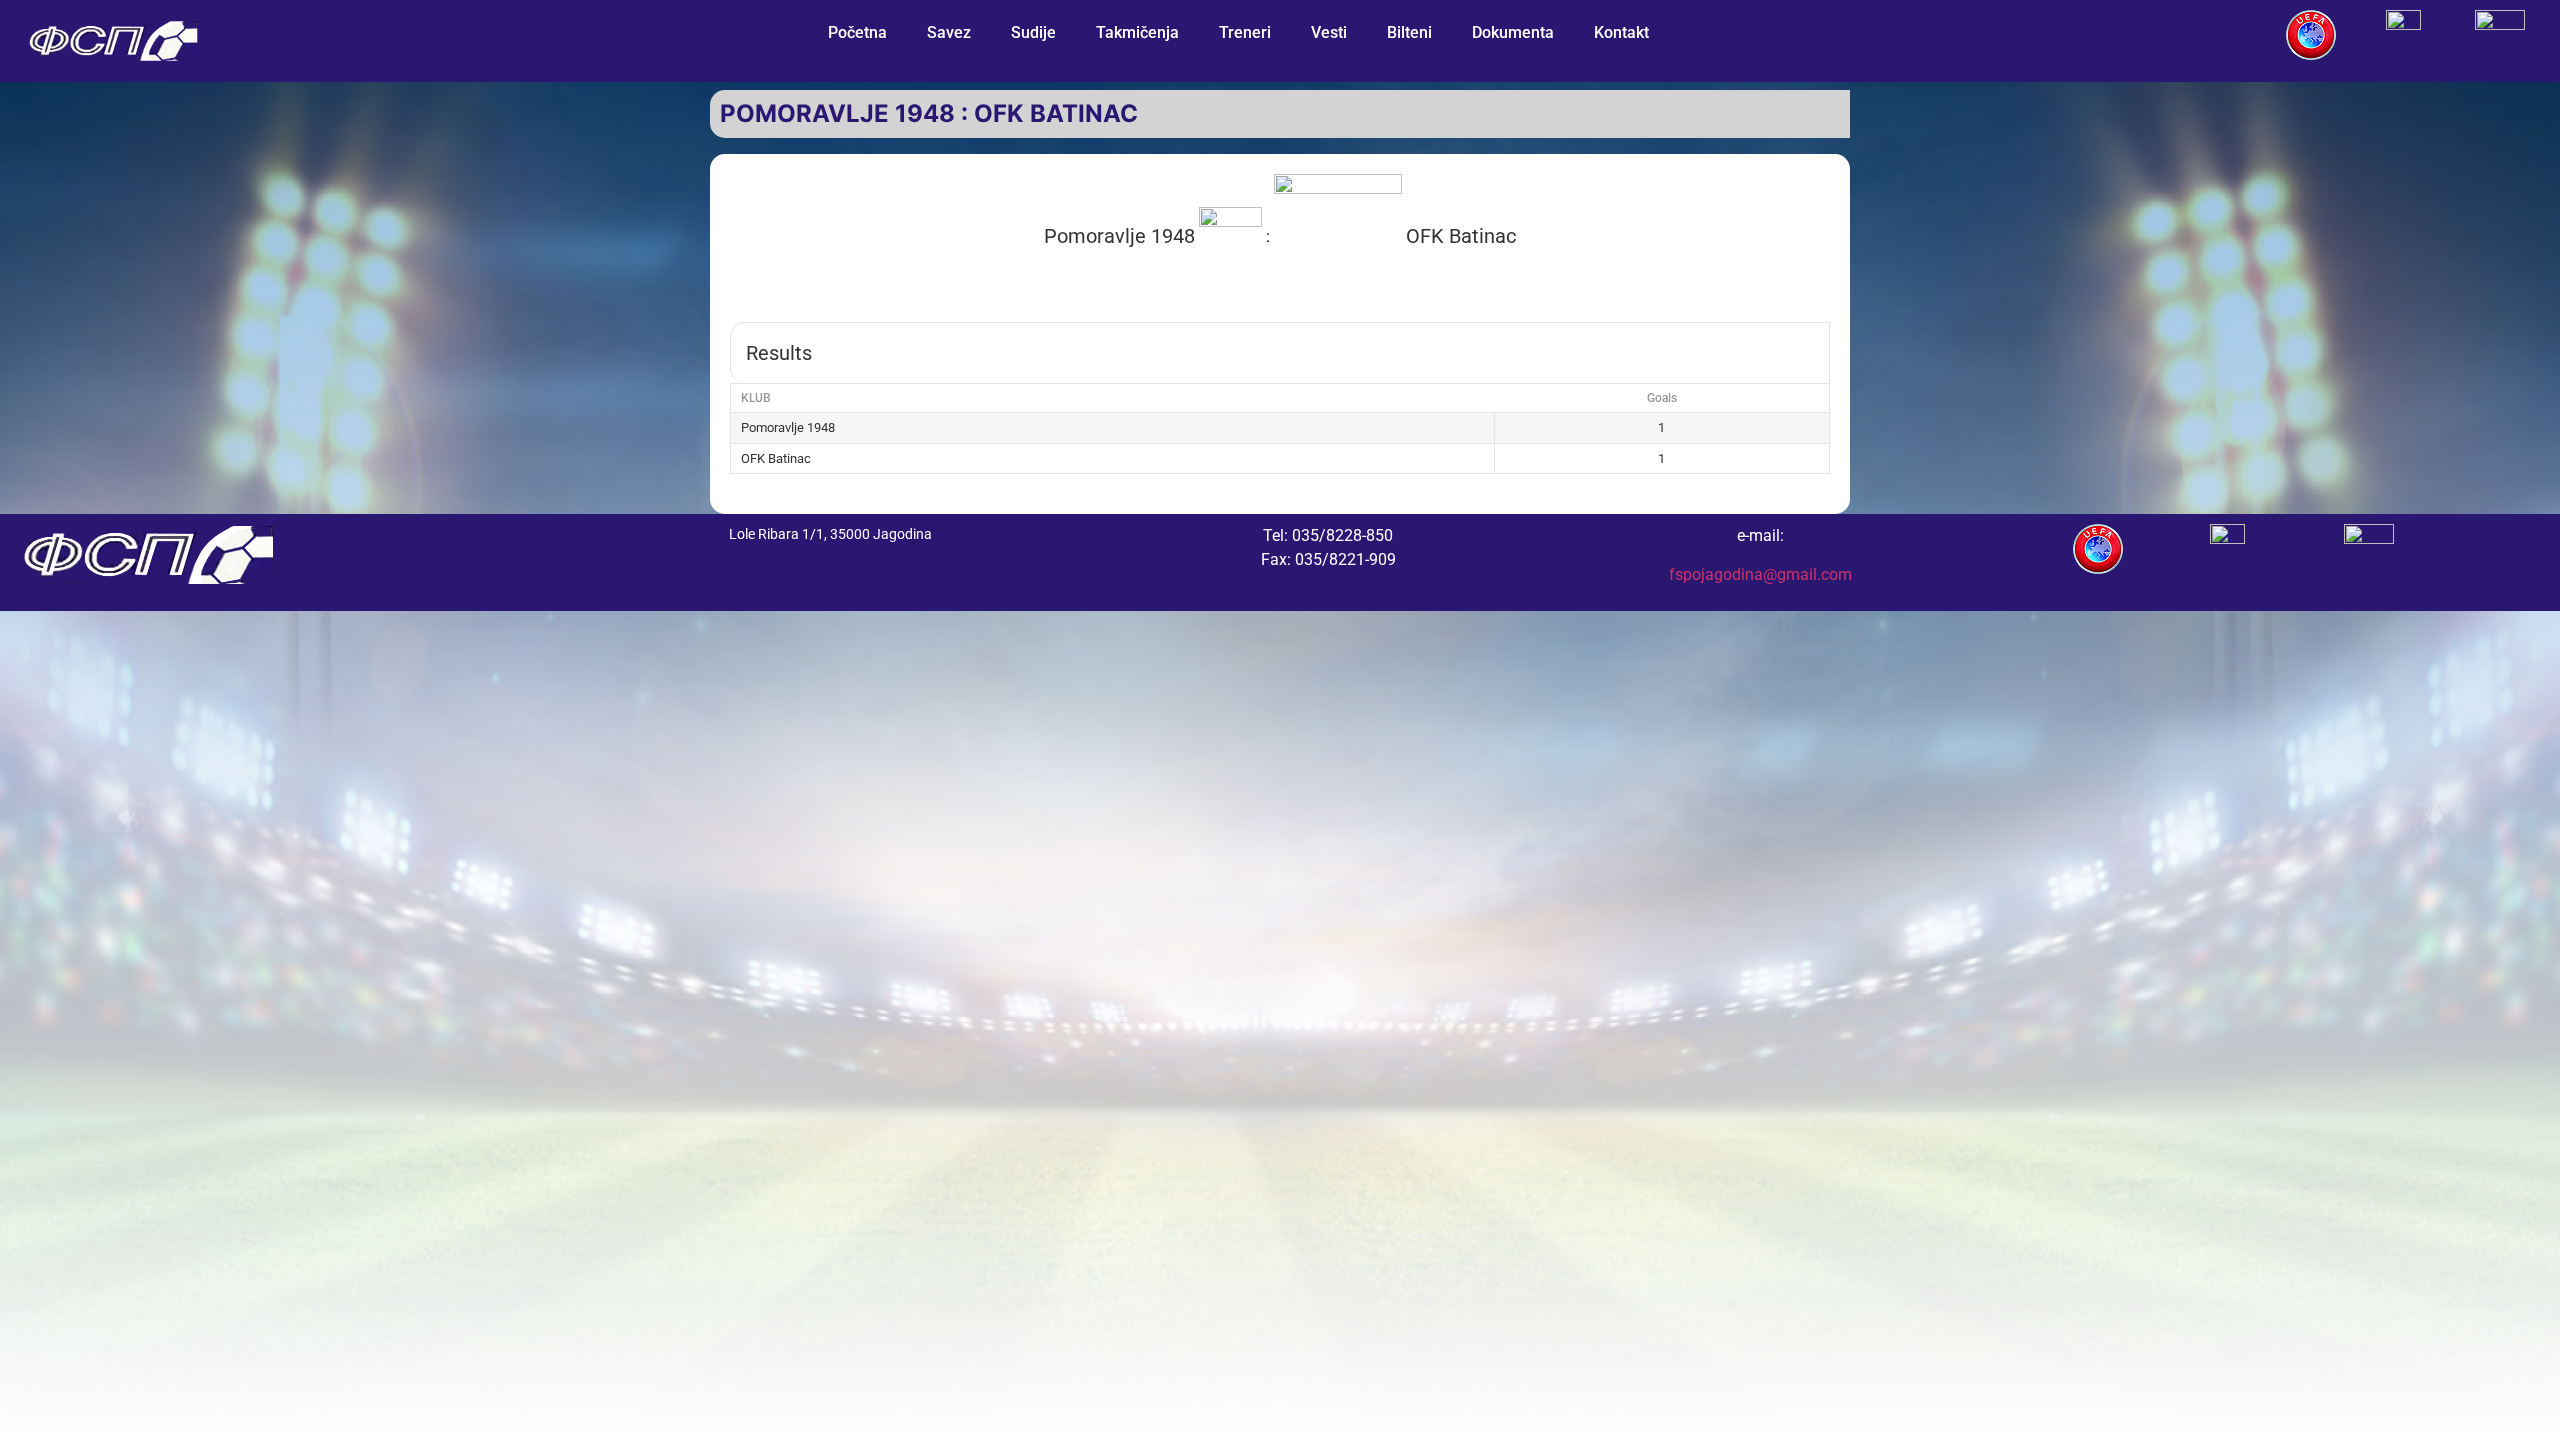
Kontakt (1621, 32)
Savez (949, 32)
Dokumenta (1513, 32)
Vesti (1329, 32)
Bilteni (1409, 32)
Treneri (1245, 32)
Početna (857, 32)
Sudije (1033, 32)
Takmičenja (1137, 32)
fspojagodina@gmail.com (1760, 574)
